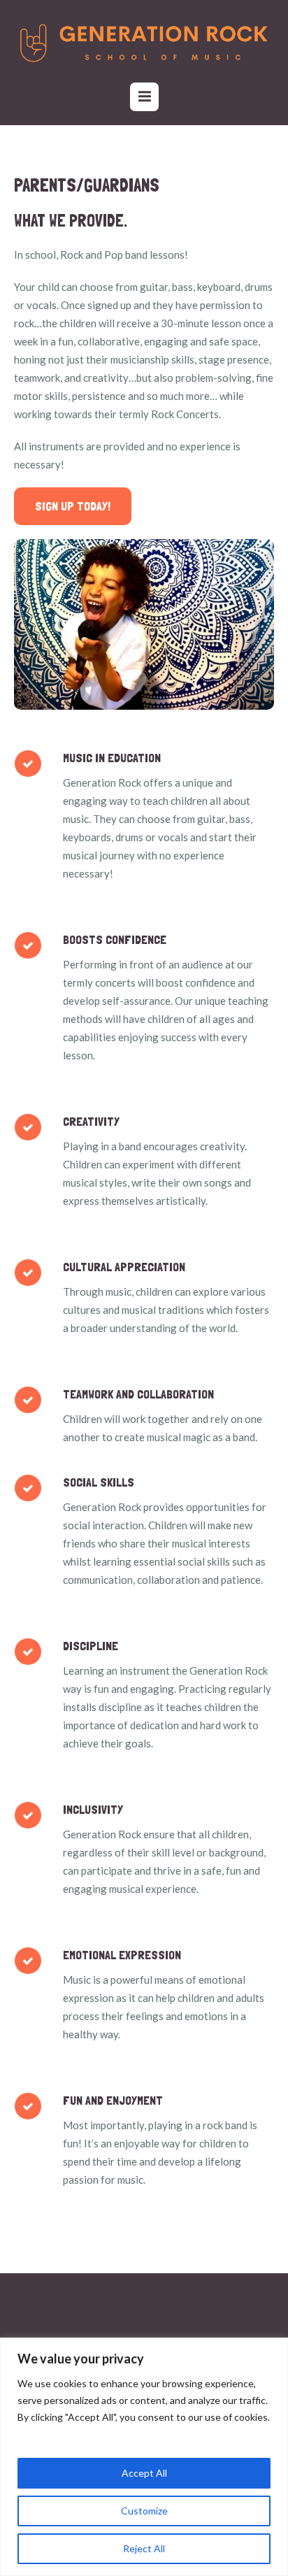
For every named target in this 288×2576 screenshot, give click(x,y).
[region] (144, 2457)
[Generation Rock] (144, 43)
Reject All (144, 2548)
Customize (144, 2511)
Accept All (144, 2473)
